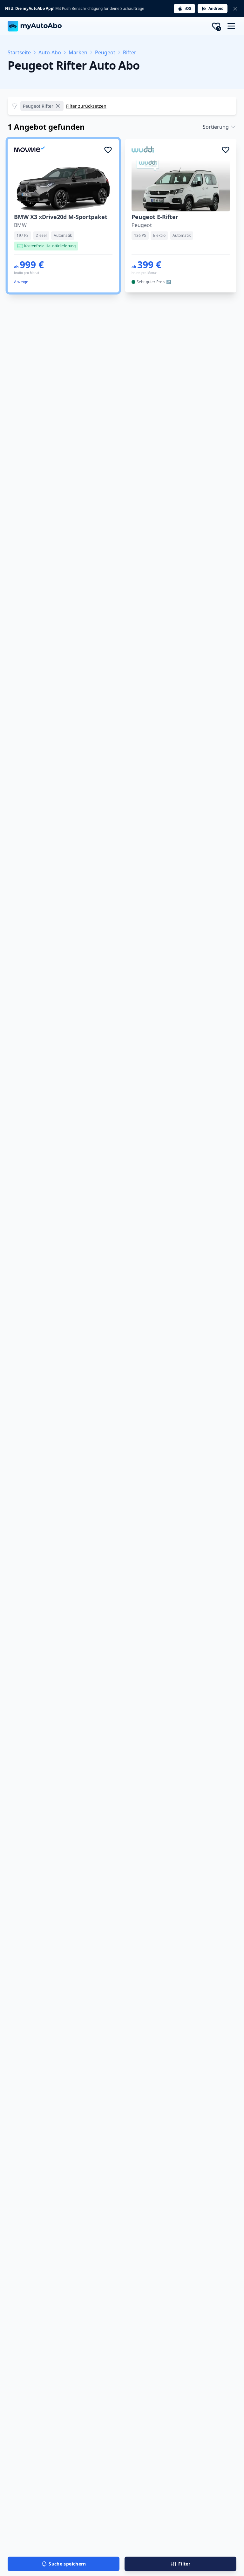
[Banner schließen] (235, 9)
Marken (78, 52)
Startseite (19, 52)
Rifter (130, 52)
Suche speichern (67, 2564)
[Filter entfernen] (58, 106)
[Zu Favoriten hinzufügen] (108, 150)
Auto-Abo (50, 52)
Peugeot (105, 52)
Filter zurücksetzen (86, 106)
